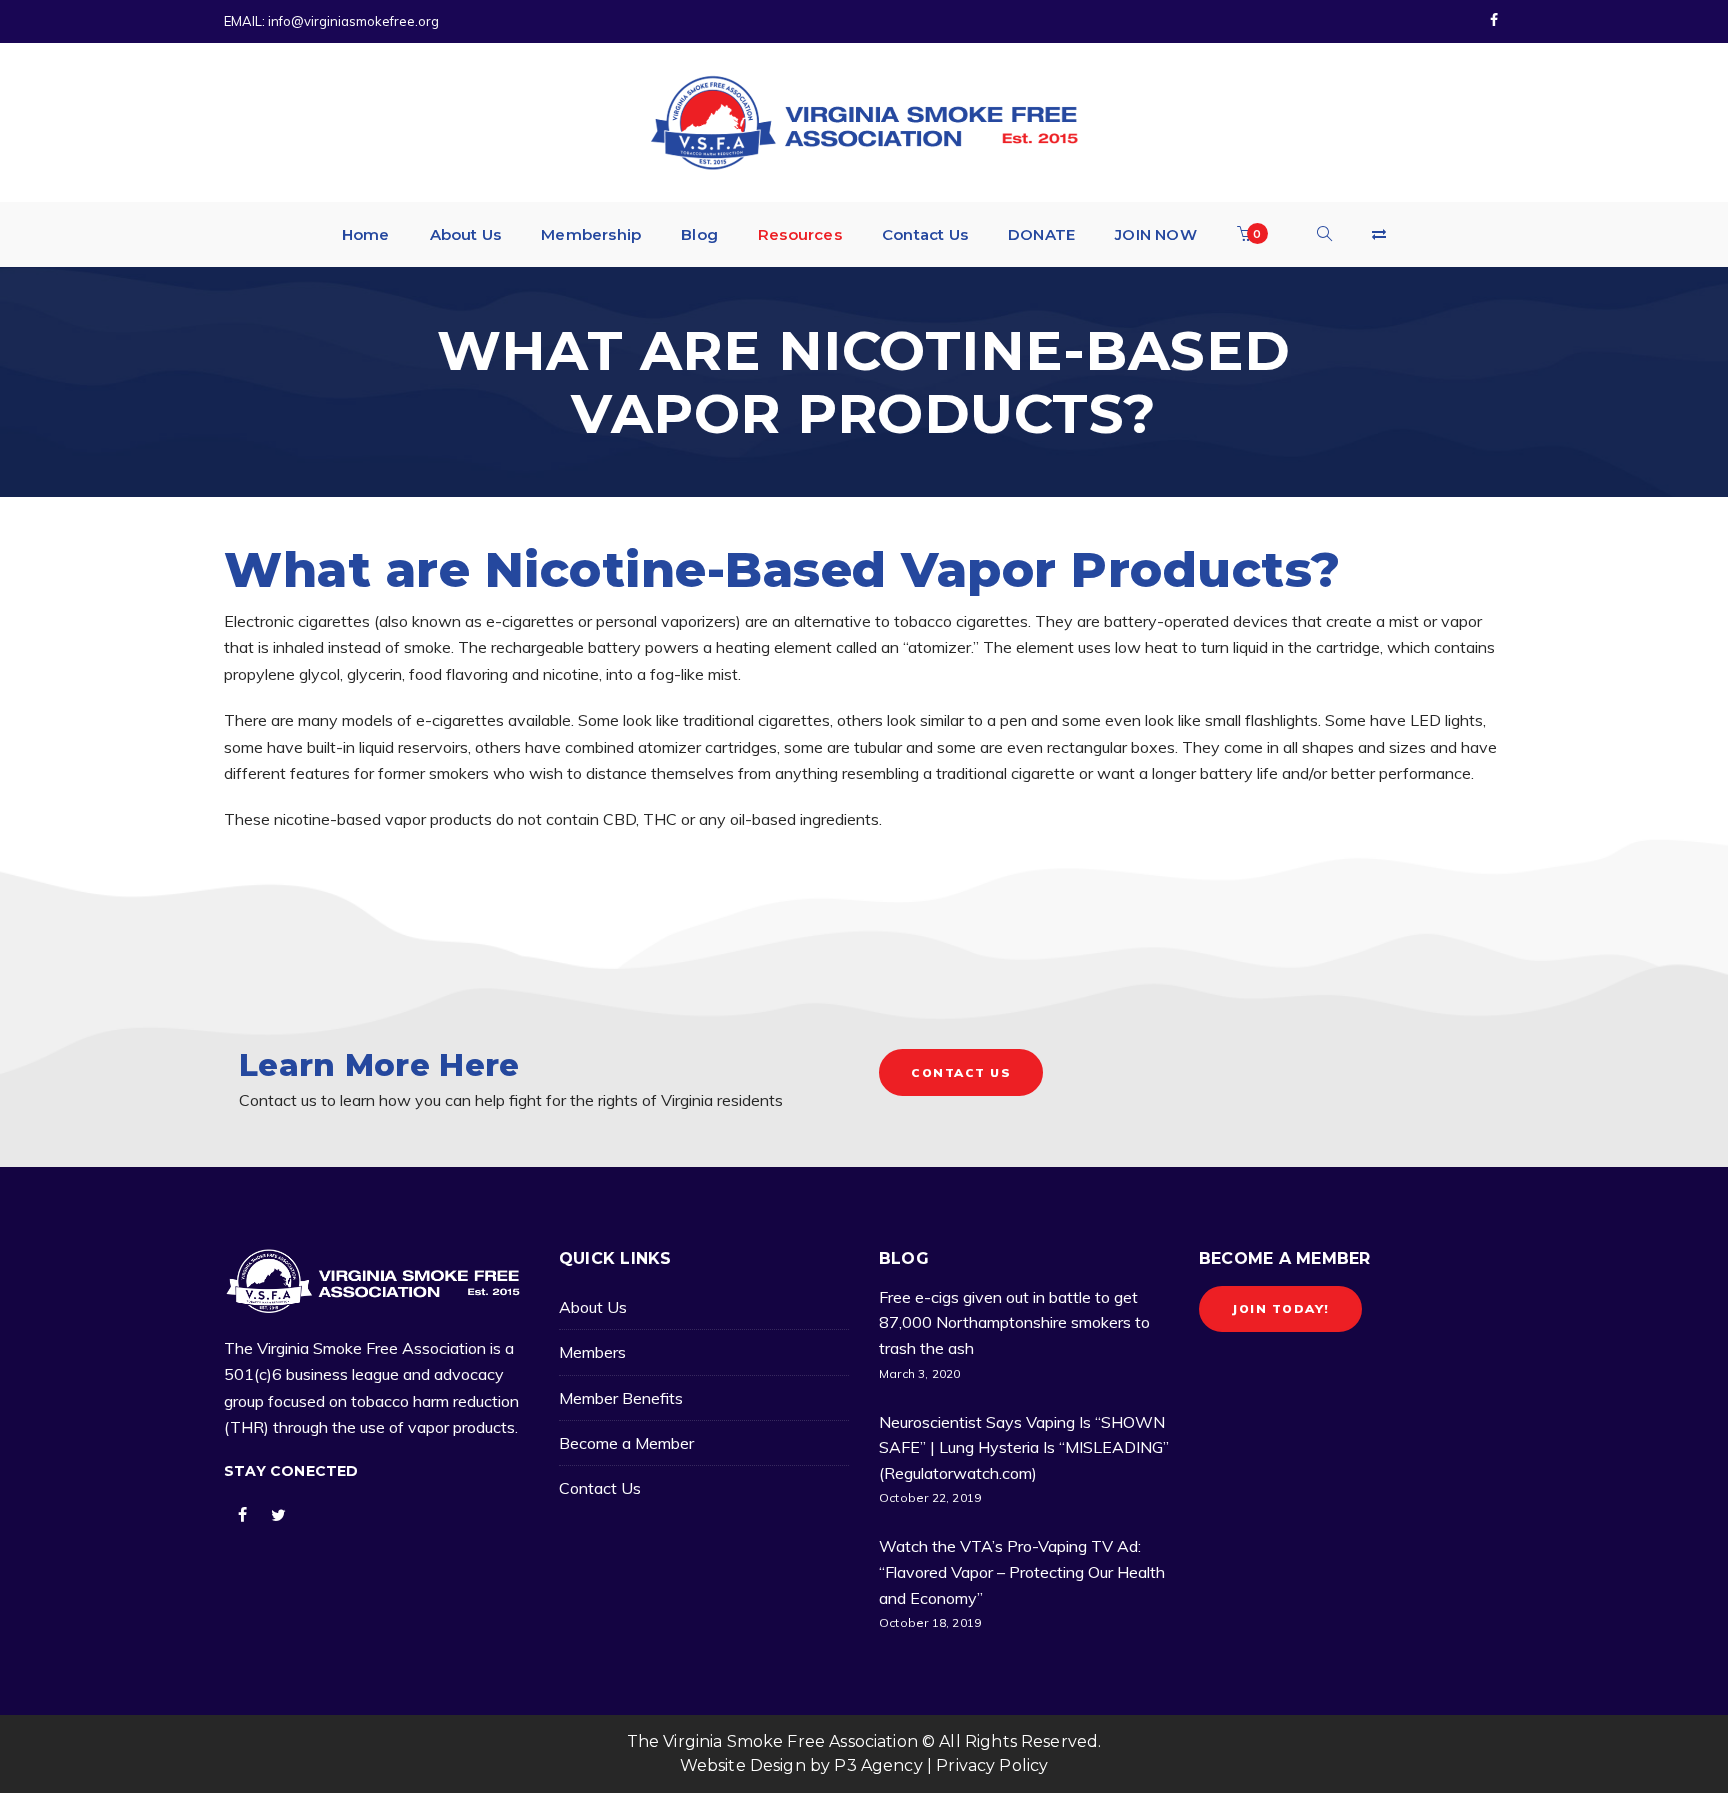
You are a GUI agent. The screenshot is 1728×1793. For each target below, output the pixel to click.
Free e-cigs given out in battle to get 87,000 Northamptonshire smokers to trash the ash (1014, 1322)
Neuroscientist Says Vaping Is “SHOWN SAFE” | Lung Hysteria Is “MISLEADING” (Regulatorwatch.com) (1024, 1447)
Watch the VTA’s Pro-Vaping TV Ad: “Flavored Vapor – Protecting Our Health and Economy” (1022, 1571)
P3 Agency (878, 1765)
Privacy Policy (992, 1765)
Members (592, 1352)
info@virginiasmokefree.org (353, 21)
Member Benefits (621, 1398)
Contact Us (600, 1488)
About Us (593, 1307)
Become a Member (626, 1443)
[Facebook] (1494, 21)
